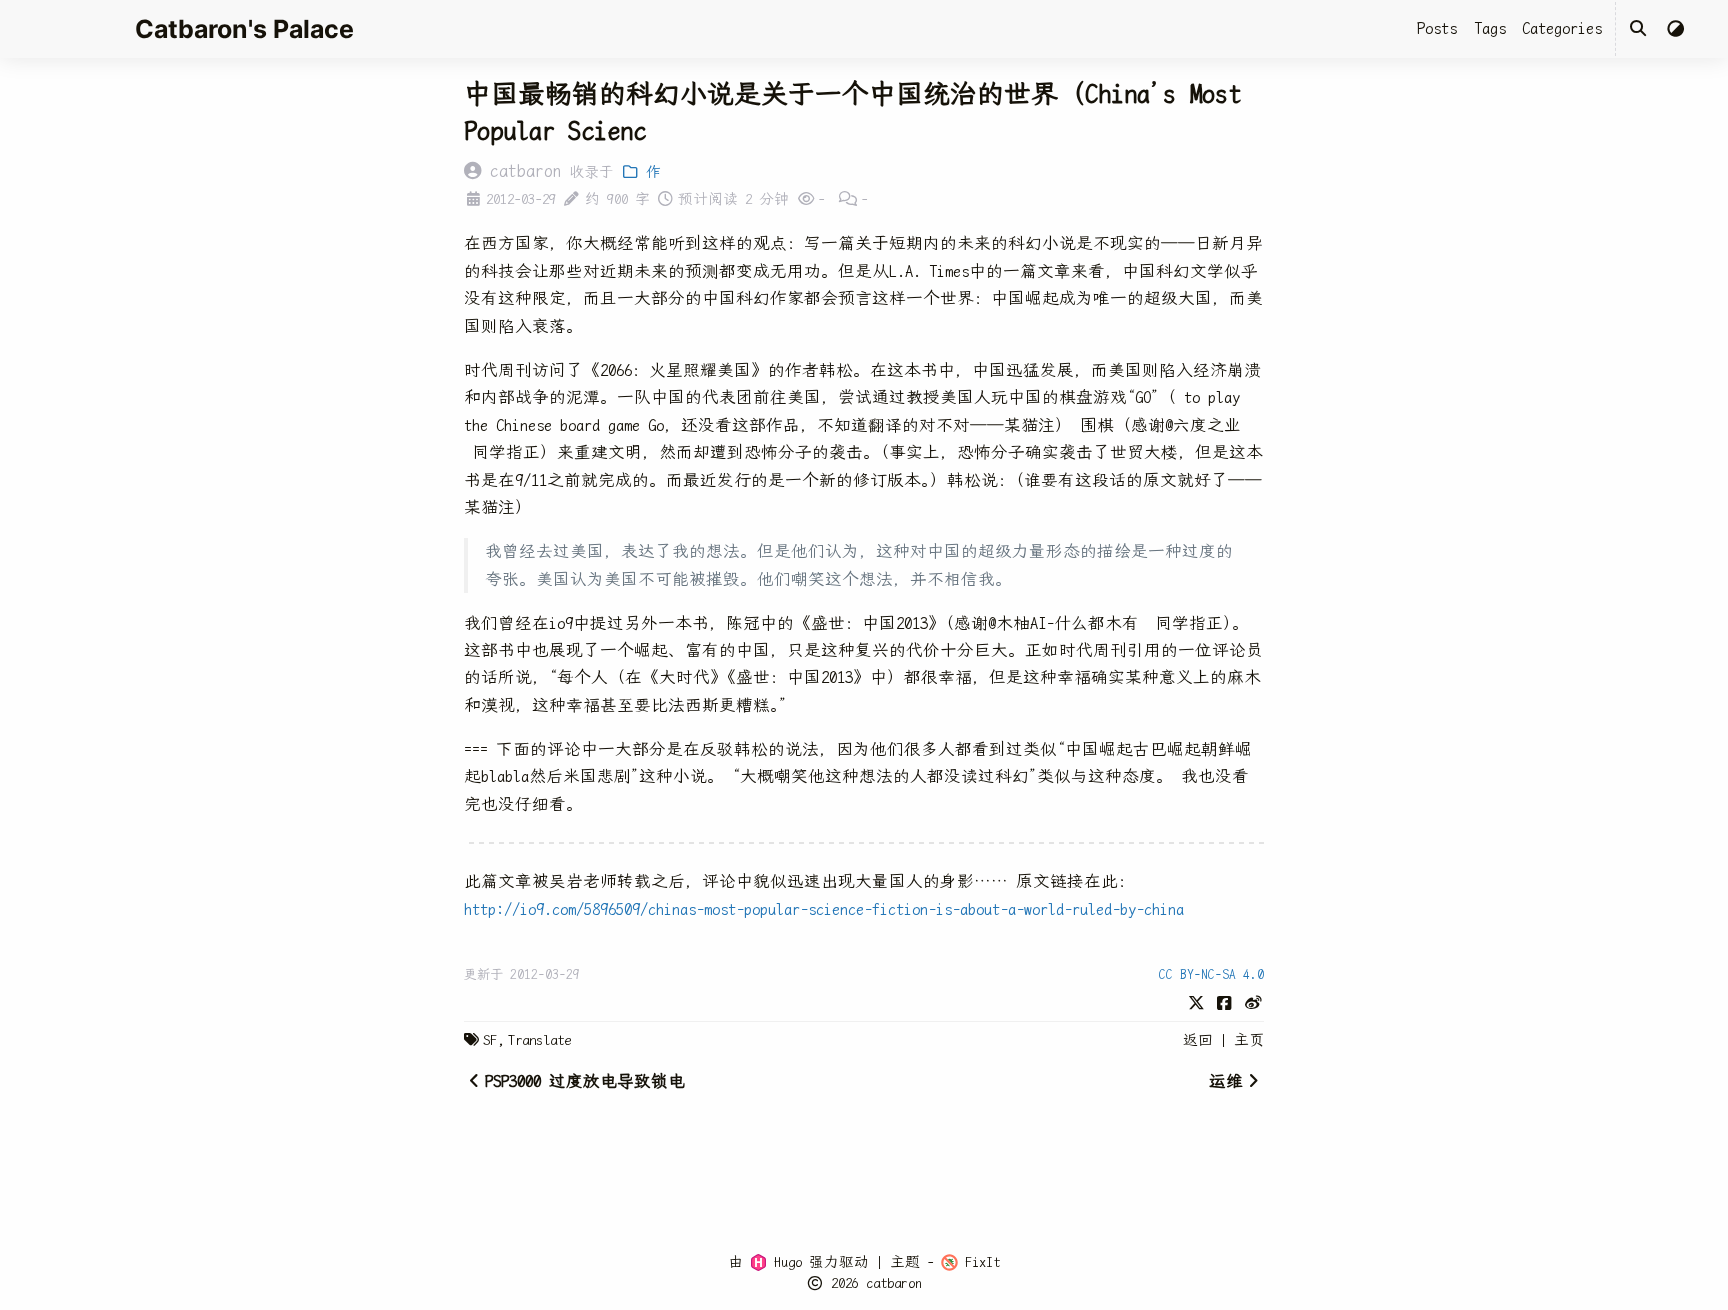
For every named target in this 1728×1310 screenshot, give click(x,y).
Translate (539, 1040)
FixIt (979, 1262)
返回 (1198, 1040)
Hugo (784, 1262)
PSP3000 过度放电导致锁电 (585, 1081)
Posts (1437, 28)
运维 (1226, 1081)
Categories (1562, 28)
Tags (1490, 28)
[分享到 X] (1196, 1002)
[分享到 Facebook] (1224, 1002)
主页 (1249, 1040)
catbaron (894, 1283)
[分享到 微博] (1253, 1002)
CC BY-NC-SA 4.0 (1211, 974)
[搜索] (1638, 29)
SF (490, 1040)
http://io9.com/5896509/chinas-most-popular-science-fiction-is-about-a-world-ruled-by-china (824, 909)
